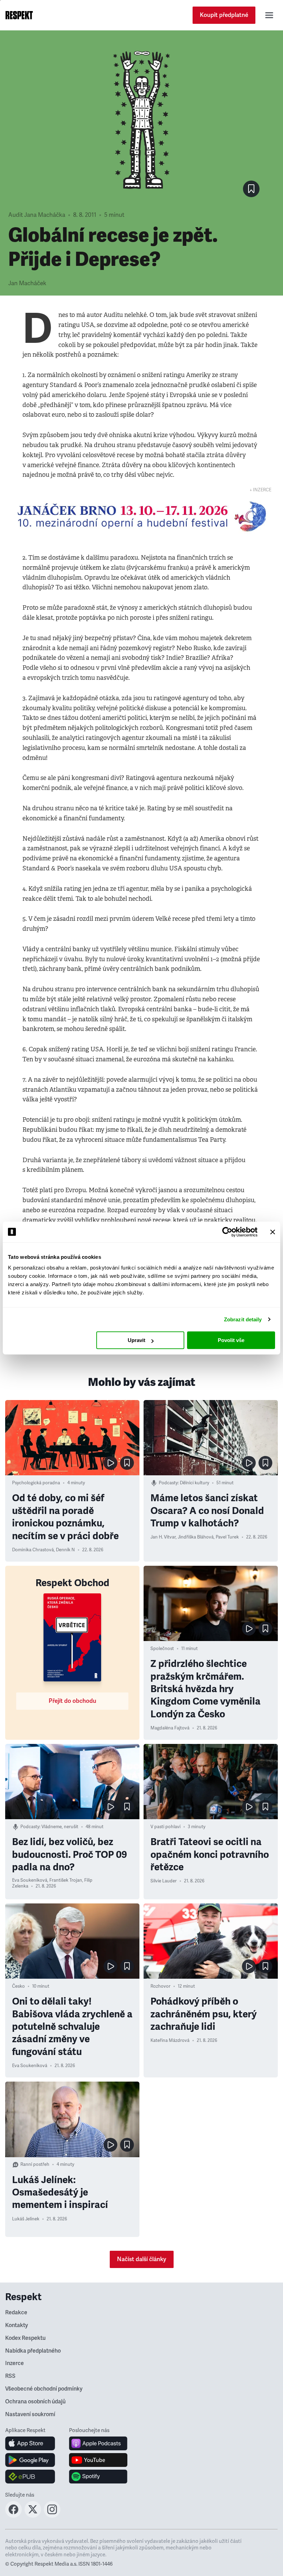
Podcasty (168, 1483)
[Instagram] (52, 2516)
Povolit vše (231, 1340)
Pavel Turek (227, 1537)
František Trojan (66, 1880)
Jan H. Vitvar (163, 1537)
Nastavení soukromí (30, 2414)
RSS (10, 2376)
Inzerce (14, 2363)
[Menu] (269, 15)
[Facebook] (13, 2516)
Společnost (162, 1649)
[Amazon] (30, 2477)
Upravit (136, 1340)
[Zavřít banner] (273, 1232)
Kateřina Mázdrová (170, 2040)
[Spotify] (98, 2477)
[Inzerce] (141, 516)
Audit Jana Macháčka (37, 215)
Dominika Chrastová (33, 1550)
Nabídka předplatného (33, 2351)
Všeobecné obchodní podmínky (44, 2389)
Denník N (65, 1550)
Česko (18, 1986)
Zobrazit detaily (243, 1319)
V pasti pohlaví (165, 1827)
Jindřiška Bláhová (196, 1537)
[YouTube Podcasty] (98, 2460)
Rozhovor (160, 1986)
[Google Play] (30, 2460)
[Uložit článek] (251, 189)
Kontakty (17, 2325)
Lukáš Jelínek (26, 2219)
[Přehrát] (110, 1463)
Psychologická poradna (36, 1483)
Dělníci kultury (194, 1483)
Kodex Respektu (25, 2338)
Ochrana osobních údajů (35, 2402)
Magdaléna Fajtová (170, 1728)
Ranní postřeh (35, 2164)
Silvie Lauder (164, 1881)
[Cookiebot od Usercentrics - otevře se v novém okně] (227, 1232)
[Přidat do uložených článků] (127, 1463)
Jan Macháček (27, 283)
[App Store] (30, 2443)
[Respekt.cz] (19, 15)
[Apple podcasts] (98, 2443)
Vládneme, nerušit (60, 1827)
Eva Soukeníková (30, 1880)
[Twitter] (33, 2516)
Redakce (16, 2313)
